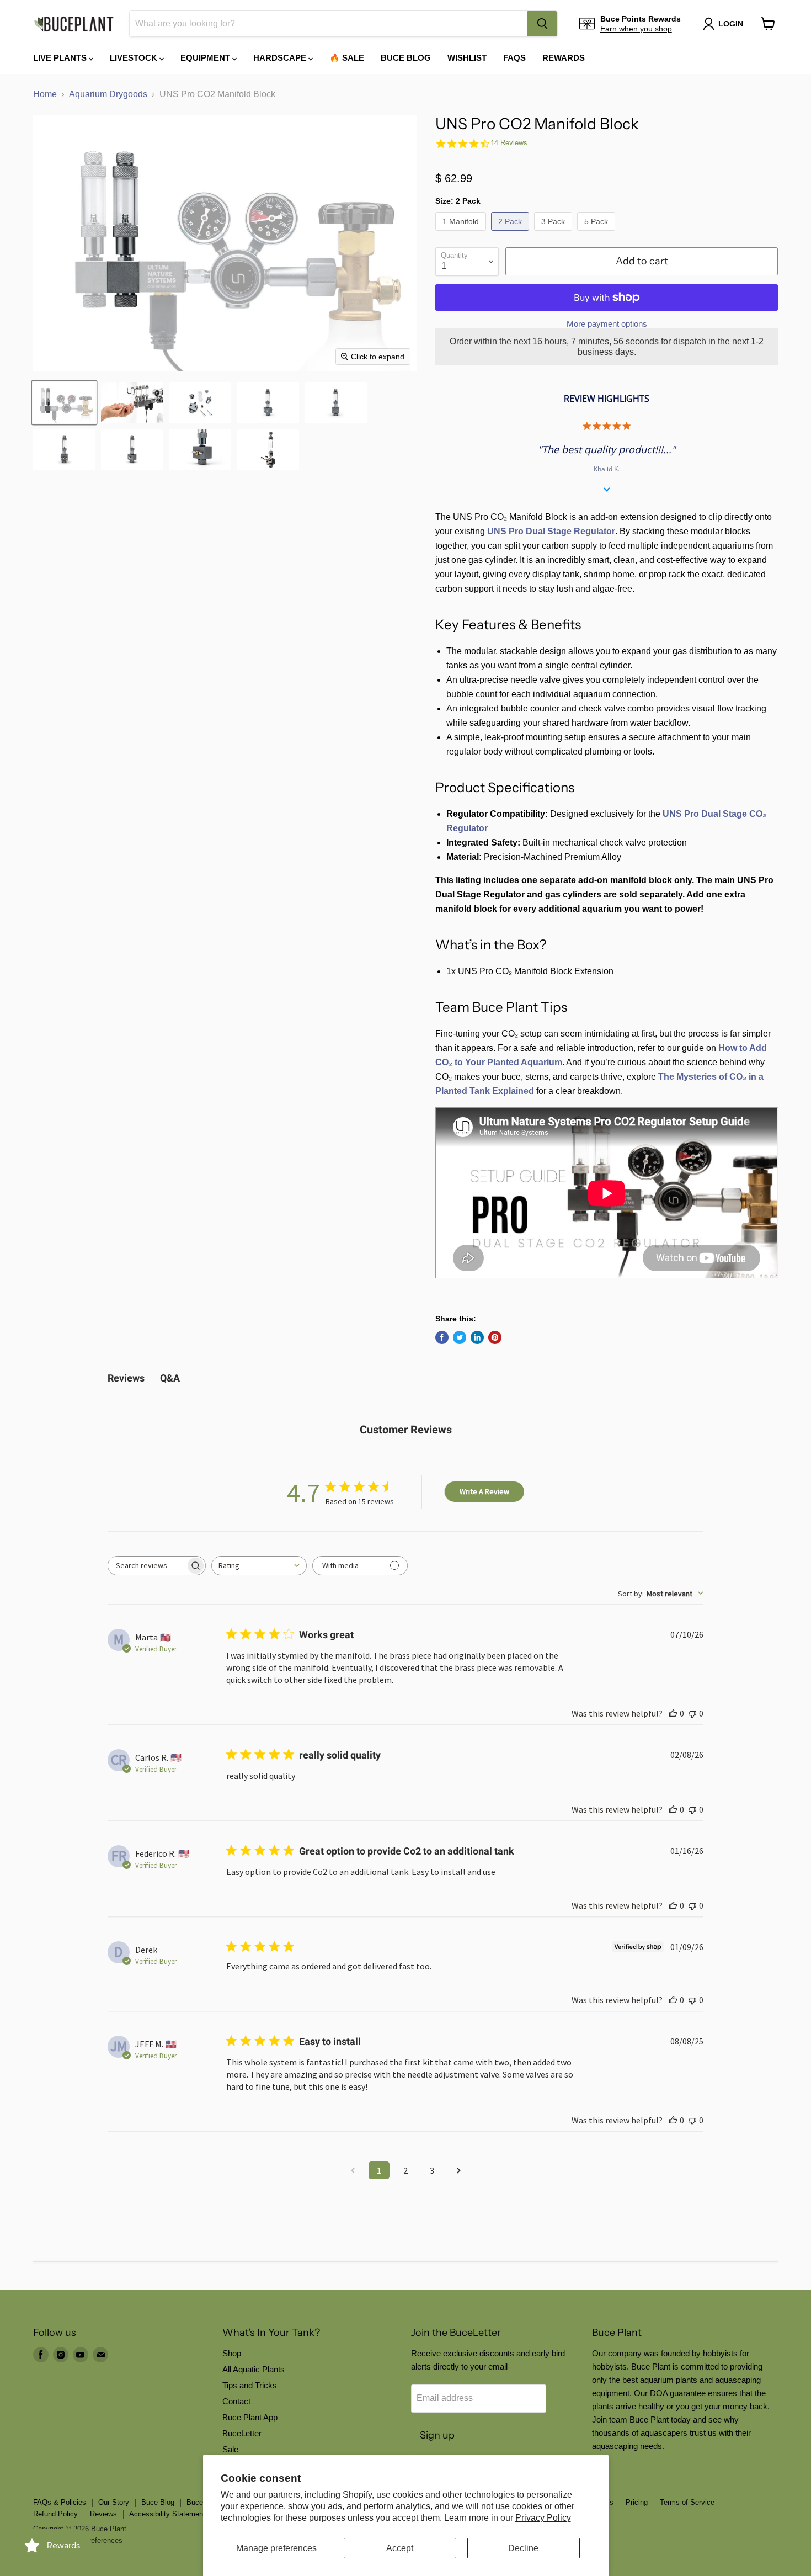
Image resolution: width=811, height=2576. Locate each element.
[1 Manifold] (462, 233)
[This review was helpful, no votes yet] (673, 1713)
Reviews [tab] (126, 1378)
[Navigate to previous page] (353, 2170)
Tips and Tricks (250, 2385)
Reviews (103, 2514)
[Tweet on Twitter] (460, 1337)
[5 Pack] (597, 233)
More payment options (607, 324)
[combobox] (329, 24)
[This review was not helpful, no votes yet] (692, 1713)
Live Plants (61, 58)
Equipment (206, 58)
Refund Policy (55, 2514)
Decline (523, 2548)
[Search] (542, 24)
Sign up (437, 2435)
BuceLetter (242, 2433)
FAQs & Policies (60, 2502)
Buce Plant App (250, 2417)
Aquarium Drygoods (108, 94)
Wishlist (467, 58)
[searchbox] (147, 1566)
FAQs (514, 58)
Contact (236, 2401)
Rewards (564, 58)
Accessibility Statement (167, 2514)
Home (45, 94)
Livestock (135, 58)
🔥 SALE (347, 58)
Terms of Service (687, 2502)
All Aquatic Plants (254, 2369)
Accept (400, 2548)
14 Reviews (509, 143)
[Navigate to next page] (458, 2170)
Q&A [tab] (170, 1378)
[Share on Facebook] (442, 1337)
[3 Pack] (554, 233)
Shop (232, 2353)
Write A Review (484, 1491)
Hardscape (281, 58)
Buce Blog (406, 58)
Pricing (637, 2502)
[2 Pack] (511, 233)
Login (731, 24)
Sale (230, 2449)
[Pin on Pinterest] (495, 1337)
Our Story (114, 2502)
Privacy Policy (543, 2518)
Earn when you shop (636, 29)
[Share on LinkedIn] (477, 1337)
